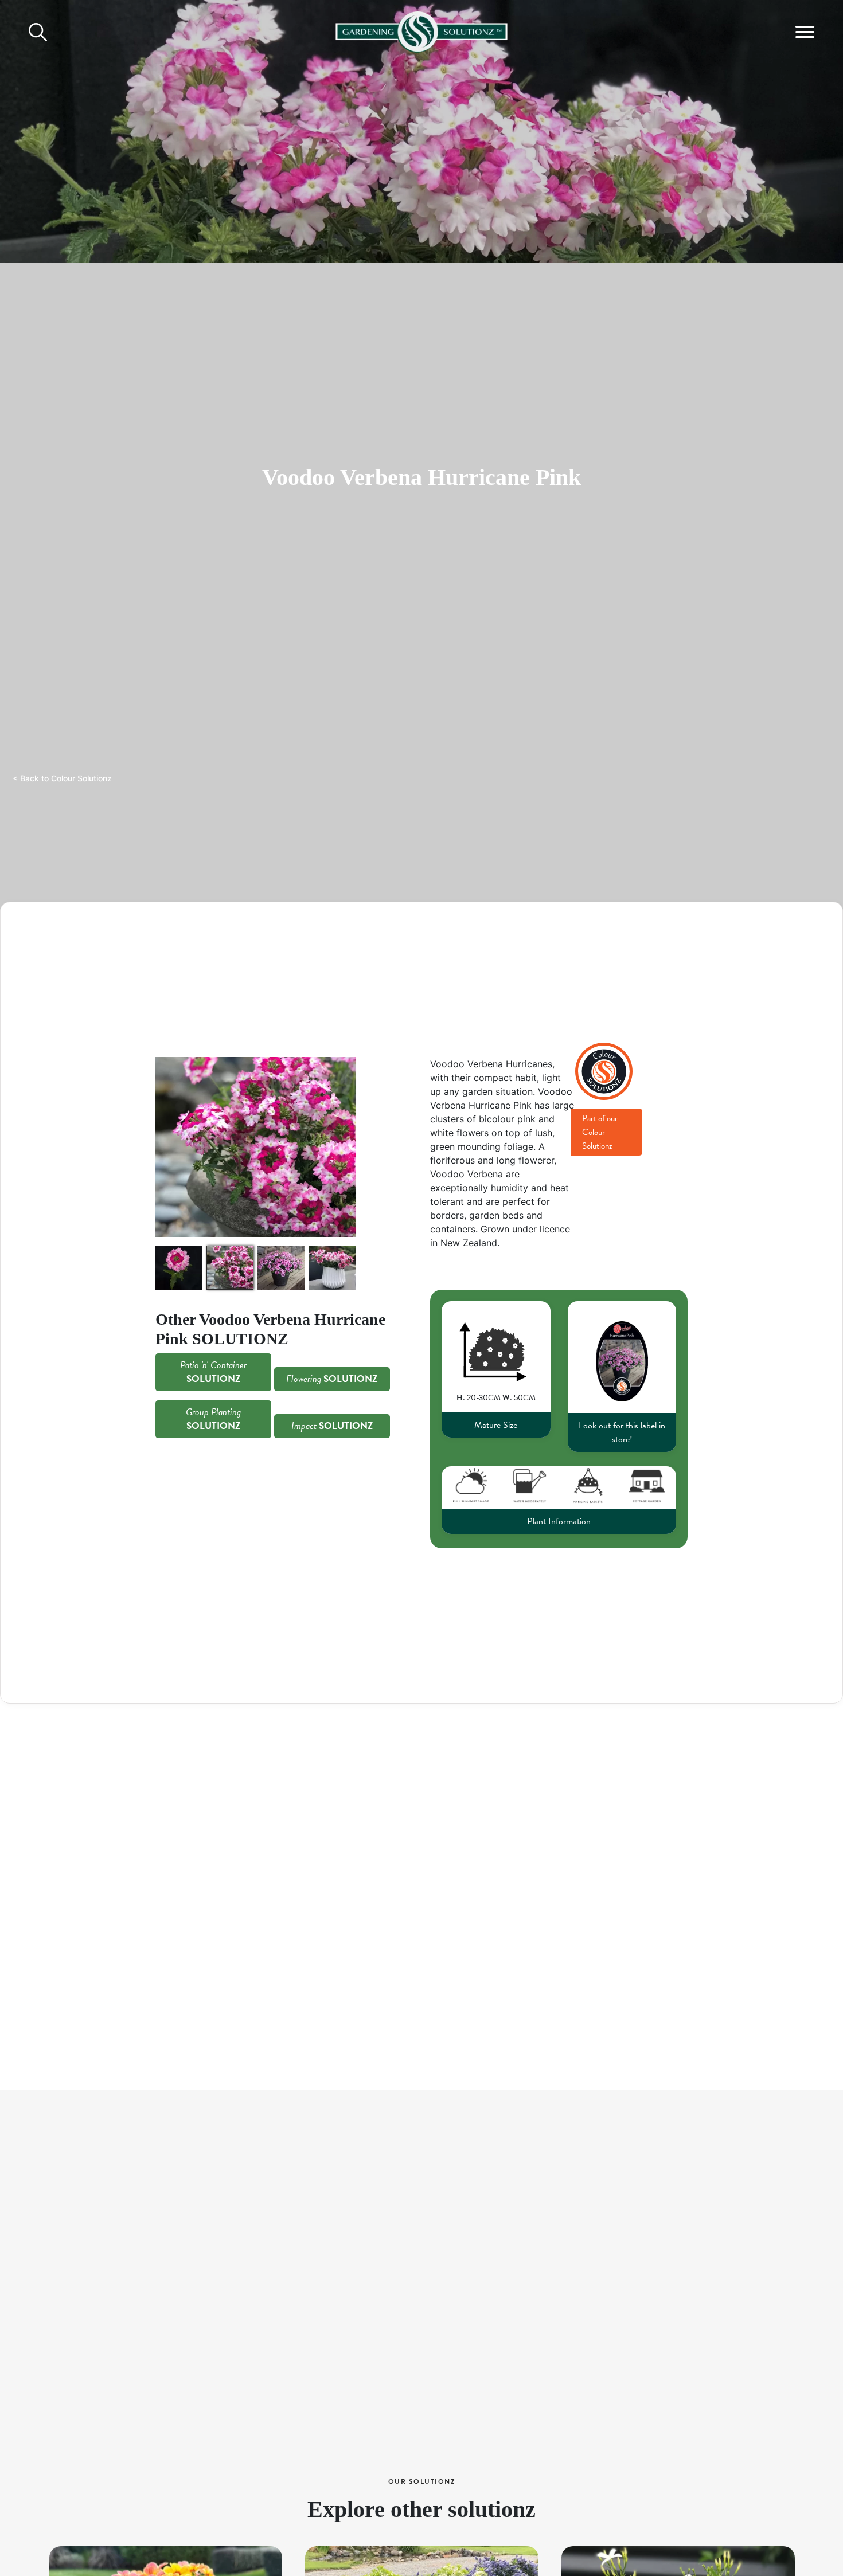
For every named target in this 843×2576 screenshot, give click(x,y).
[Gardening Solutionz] (421, 30)
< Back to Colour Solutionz (62, 778)
